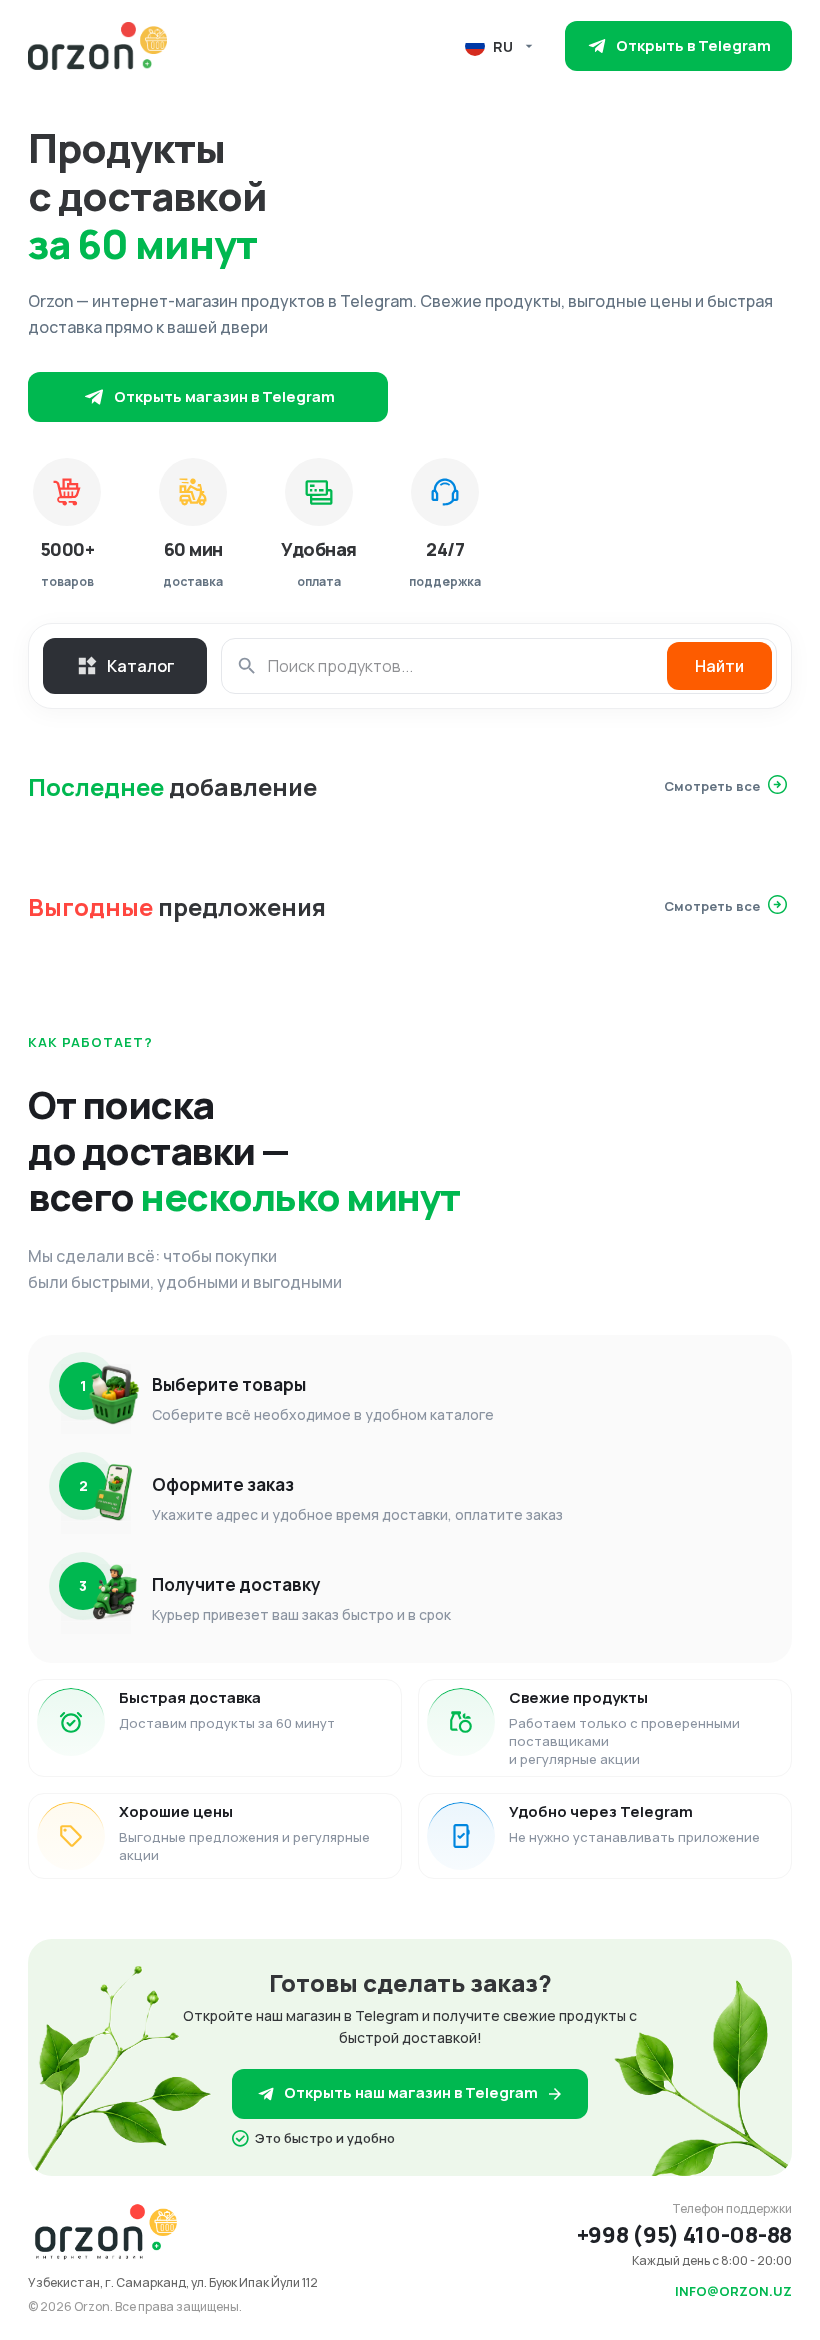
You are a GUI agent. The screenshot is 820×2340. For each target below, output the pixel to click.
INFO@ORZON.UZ (733, 2291)
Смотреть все (712, 786)
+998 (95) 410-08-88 (684, 2235)
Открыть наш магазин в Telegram (411, 2092)
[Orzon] (97, 46)
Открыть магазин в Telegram (224, 396)
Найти (719, 666)
